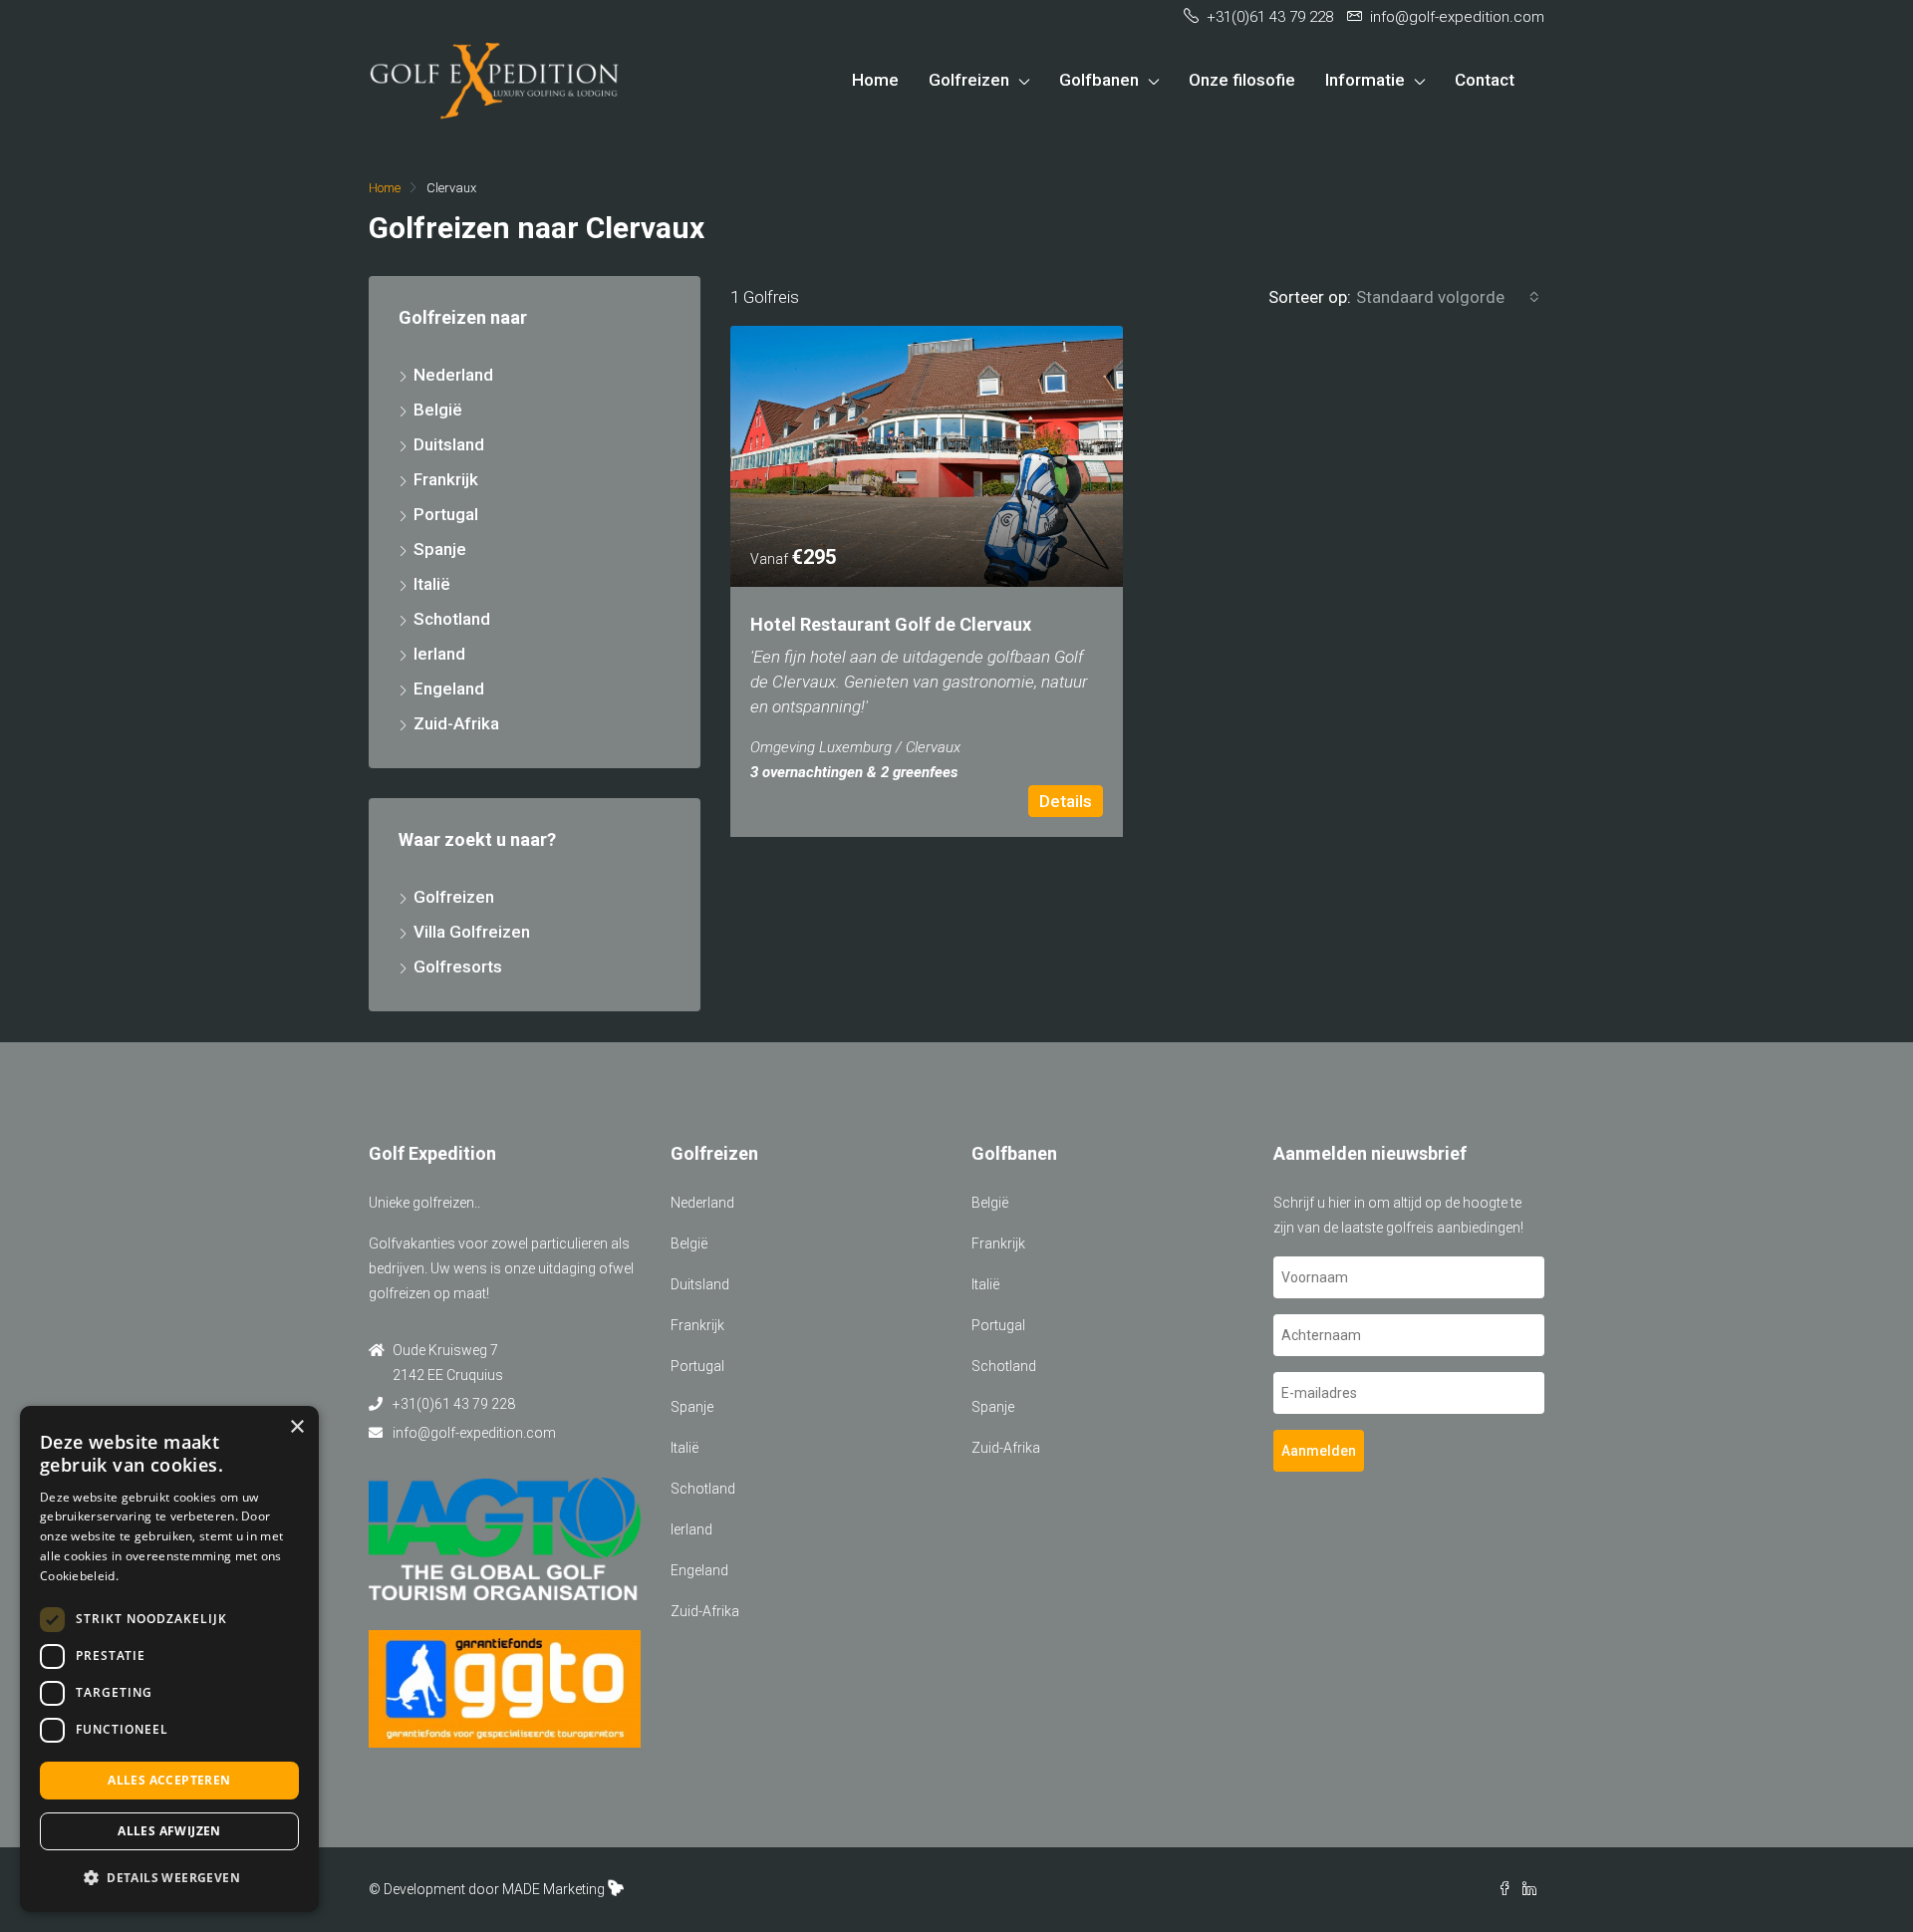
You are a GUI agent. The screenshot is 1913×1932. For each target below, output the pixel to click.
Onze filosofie (1242, 80)
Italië (432, 584)
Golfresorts (458, 966)
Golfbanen (1099, 80)
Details (1066, 801)
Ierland (439, 654)
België (438, 410)
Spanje (440, 549)
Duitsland (449, 444)
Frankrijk (446, 479)
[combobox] (1448, 297)
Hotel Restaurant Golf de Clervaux (891, 624)
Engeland (449, 689)
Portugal (446, 514)
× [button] (296, 1427)
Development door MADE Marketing (494, 1889)
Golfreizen (969, 80)
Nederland (453, 375)
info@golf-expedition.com (474, 1433)
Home (875, 80)
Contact (1485, 80)
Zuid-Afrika (456, 723)
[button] (169, 1878)
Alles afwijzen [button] (169, 1831)
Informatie (1365, 80)
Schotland (452, 619)
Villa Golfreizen (472, 932)
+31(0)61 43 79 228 (454, 1404)
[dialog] (169, 1659)
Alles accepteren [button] (169, 1780)
